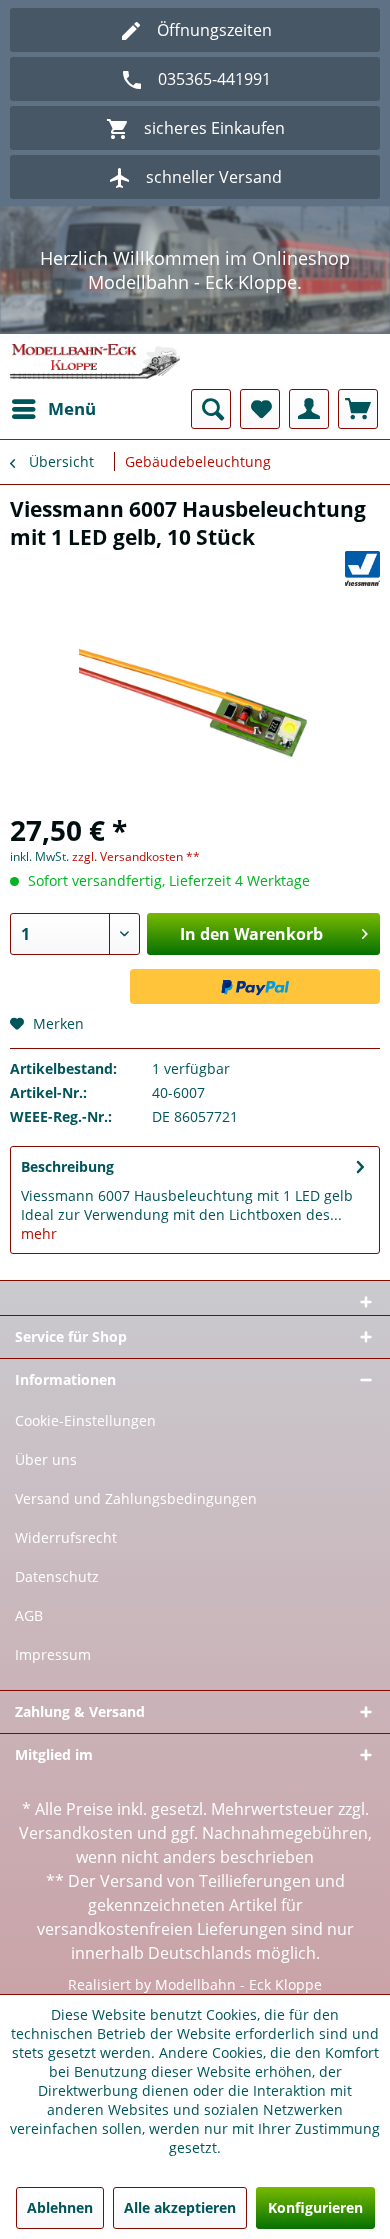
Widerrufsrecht (66, 1537)
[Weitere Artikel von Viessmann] (362, 568)
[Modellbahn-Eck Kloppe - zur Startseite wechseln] (95, 361)
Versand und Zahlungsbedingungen (136, 1498)
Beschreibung (67, 1166)
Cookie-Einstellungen (85, 1420)
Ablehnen (60, 2207)
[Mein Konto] (309, 409)
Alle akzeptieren (180, 2207)
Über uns (46, 1459)
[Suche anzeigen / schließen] (211, 409)
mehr (39, 1233)
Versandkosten (76, 1833)
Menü (72, 408)
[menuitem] (53, 409)
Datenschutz (57, 1576)
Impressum (53, 1654)
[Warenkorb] (358, 409)
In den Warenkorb (251, 934)
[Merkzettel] (260, 409)
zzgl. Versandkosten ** (136, 856)
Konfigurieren (315, 2207)
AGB (29, 1615)
